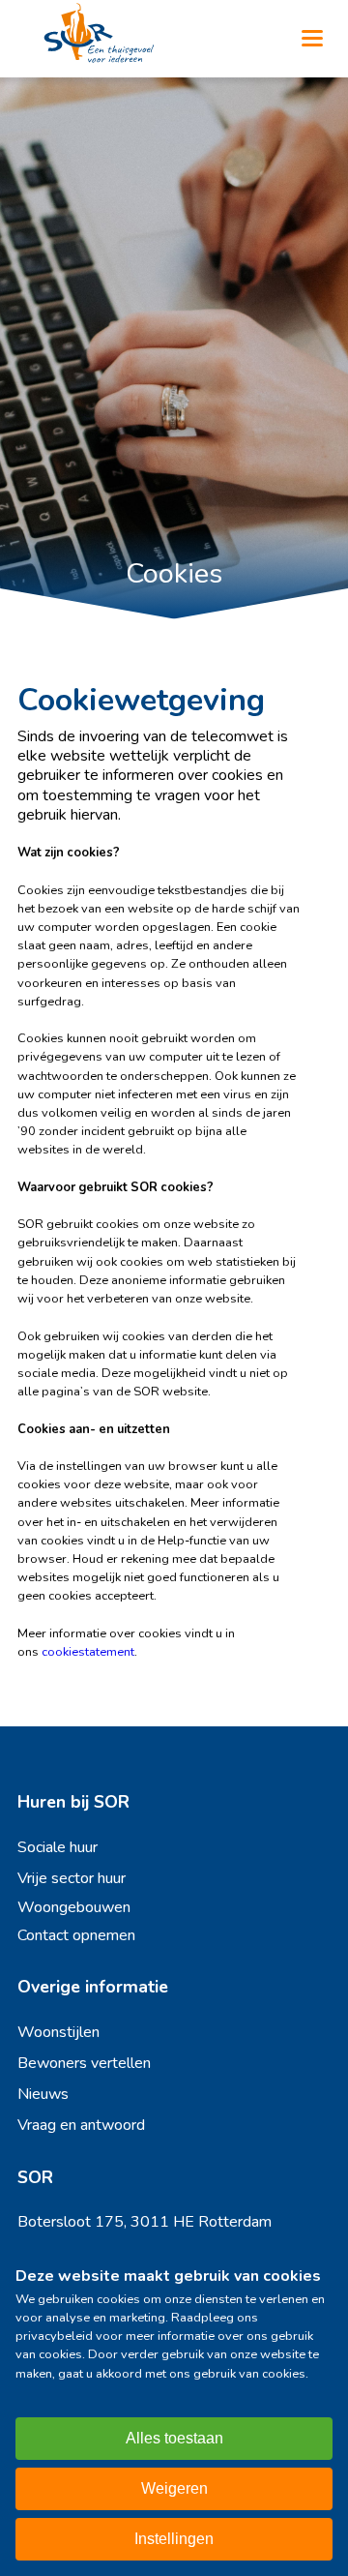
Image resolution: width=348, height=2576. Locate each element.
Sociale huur (58, 1847)
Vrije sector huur (72, 1878)
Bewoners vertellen (84, 2063)
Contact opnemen (76, 1935)
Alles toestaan (174, 2438)
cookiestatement (88, 1652)
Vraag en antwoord (81, 2125)
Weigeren (174, 2488)
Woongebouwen (74, 1907)
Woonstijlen (58, 2032)
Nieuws (43, 2094)
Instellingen (174, 2539)
